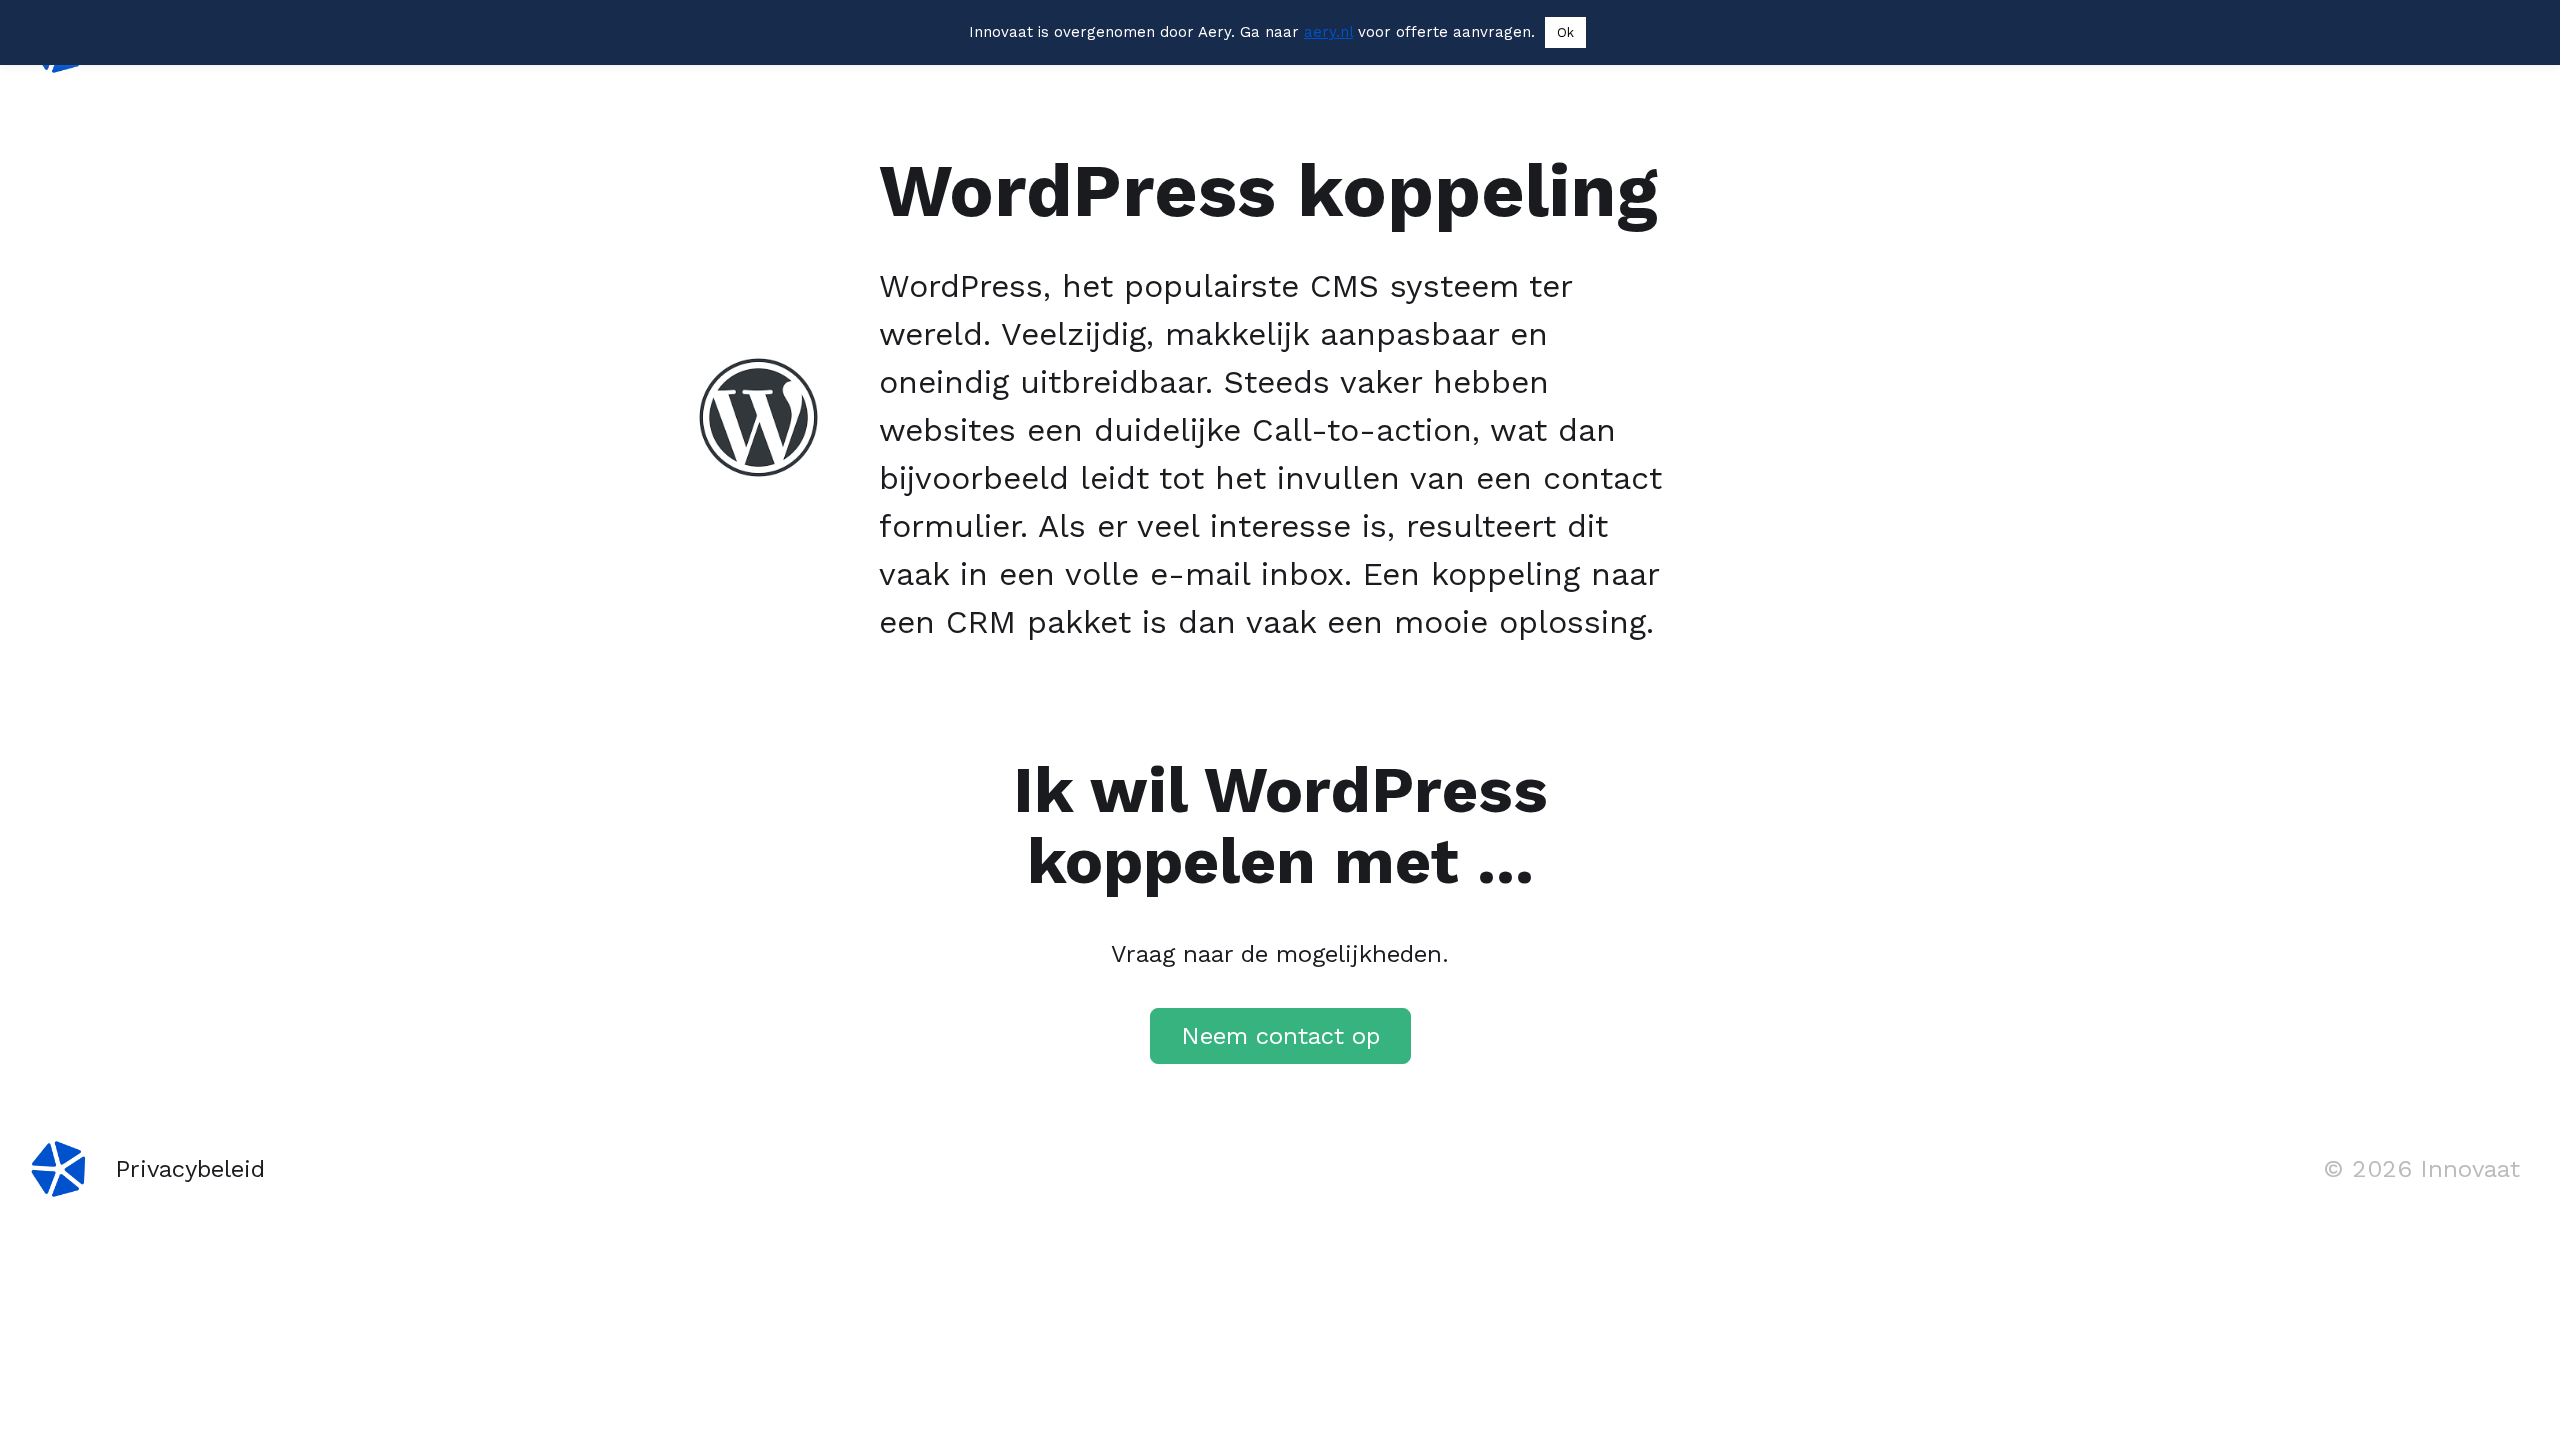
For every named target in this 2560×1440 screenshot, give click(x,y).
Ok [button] (1565, 32)
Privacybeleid (190, 1169)
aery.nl (1328, 32)
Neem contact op (1280, 1036)
